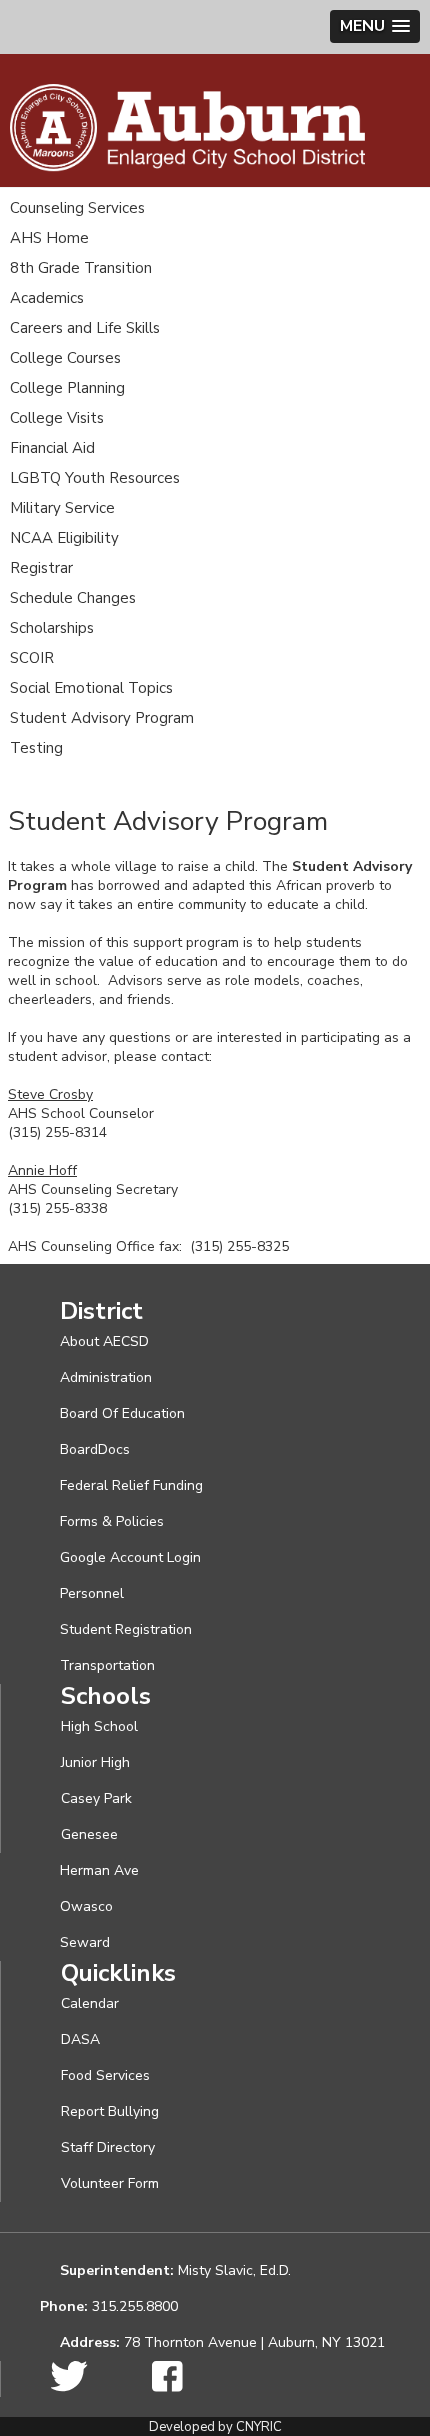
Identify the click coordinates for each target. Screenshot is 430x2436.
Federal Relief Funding (131, 1485)
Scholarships (52, 628)
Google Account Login (130, 1557)
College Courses (65, 358)
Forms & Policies (112, 1521)
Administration (106, 1377)
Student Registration (126, 1629)
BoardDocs (95, 1449)
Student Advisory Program (102, 718)
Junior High (95, 1762)
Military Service (62, 508)
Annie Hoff (42, 1170)
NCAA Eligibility (64, 538)
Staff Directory (108, 2147)
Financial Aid (52, 448)
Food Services (105, 2075)
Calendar (90, 2003)
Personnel (92, 1593)
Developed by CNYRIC (215, 2427)
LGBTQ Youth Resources (95, 478)
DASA (80, 2039)
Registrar (41, 568)
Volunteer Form (110, 2183)
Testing (36, 748)
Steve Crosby (50, 1094)
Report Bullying (110, 2111)
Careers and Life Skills (85, 328)
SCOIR (32, 658)
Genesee (89, 1834)
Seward (85, 1942)
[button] (375, 26)
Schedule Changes (73, 598)
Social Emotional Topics (91, 688)
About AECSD (104, 1341)
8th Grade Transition (81, 268)
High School (99, 1726)
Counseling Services (77, 208)
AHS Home (49, 238)
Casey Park (96, 1798)
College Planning (67, 388)
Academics (47, 298)
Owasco (86, 1906)
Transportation (107, 1665)
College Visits (57, 418)
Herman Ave (99, 1870)
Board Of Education (122, 1413)
